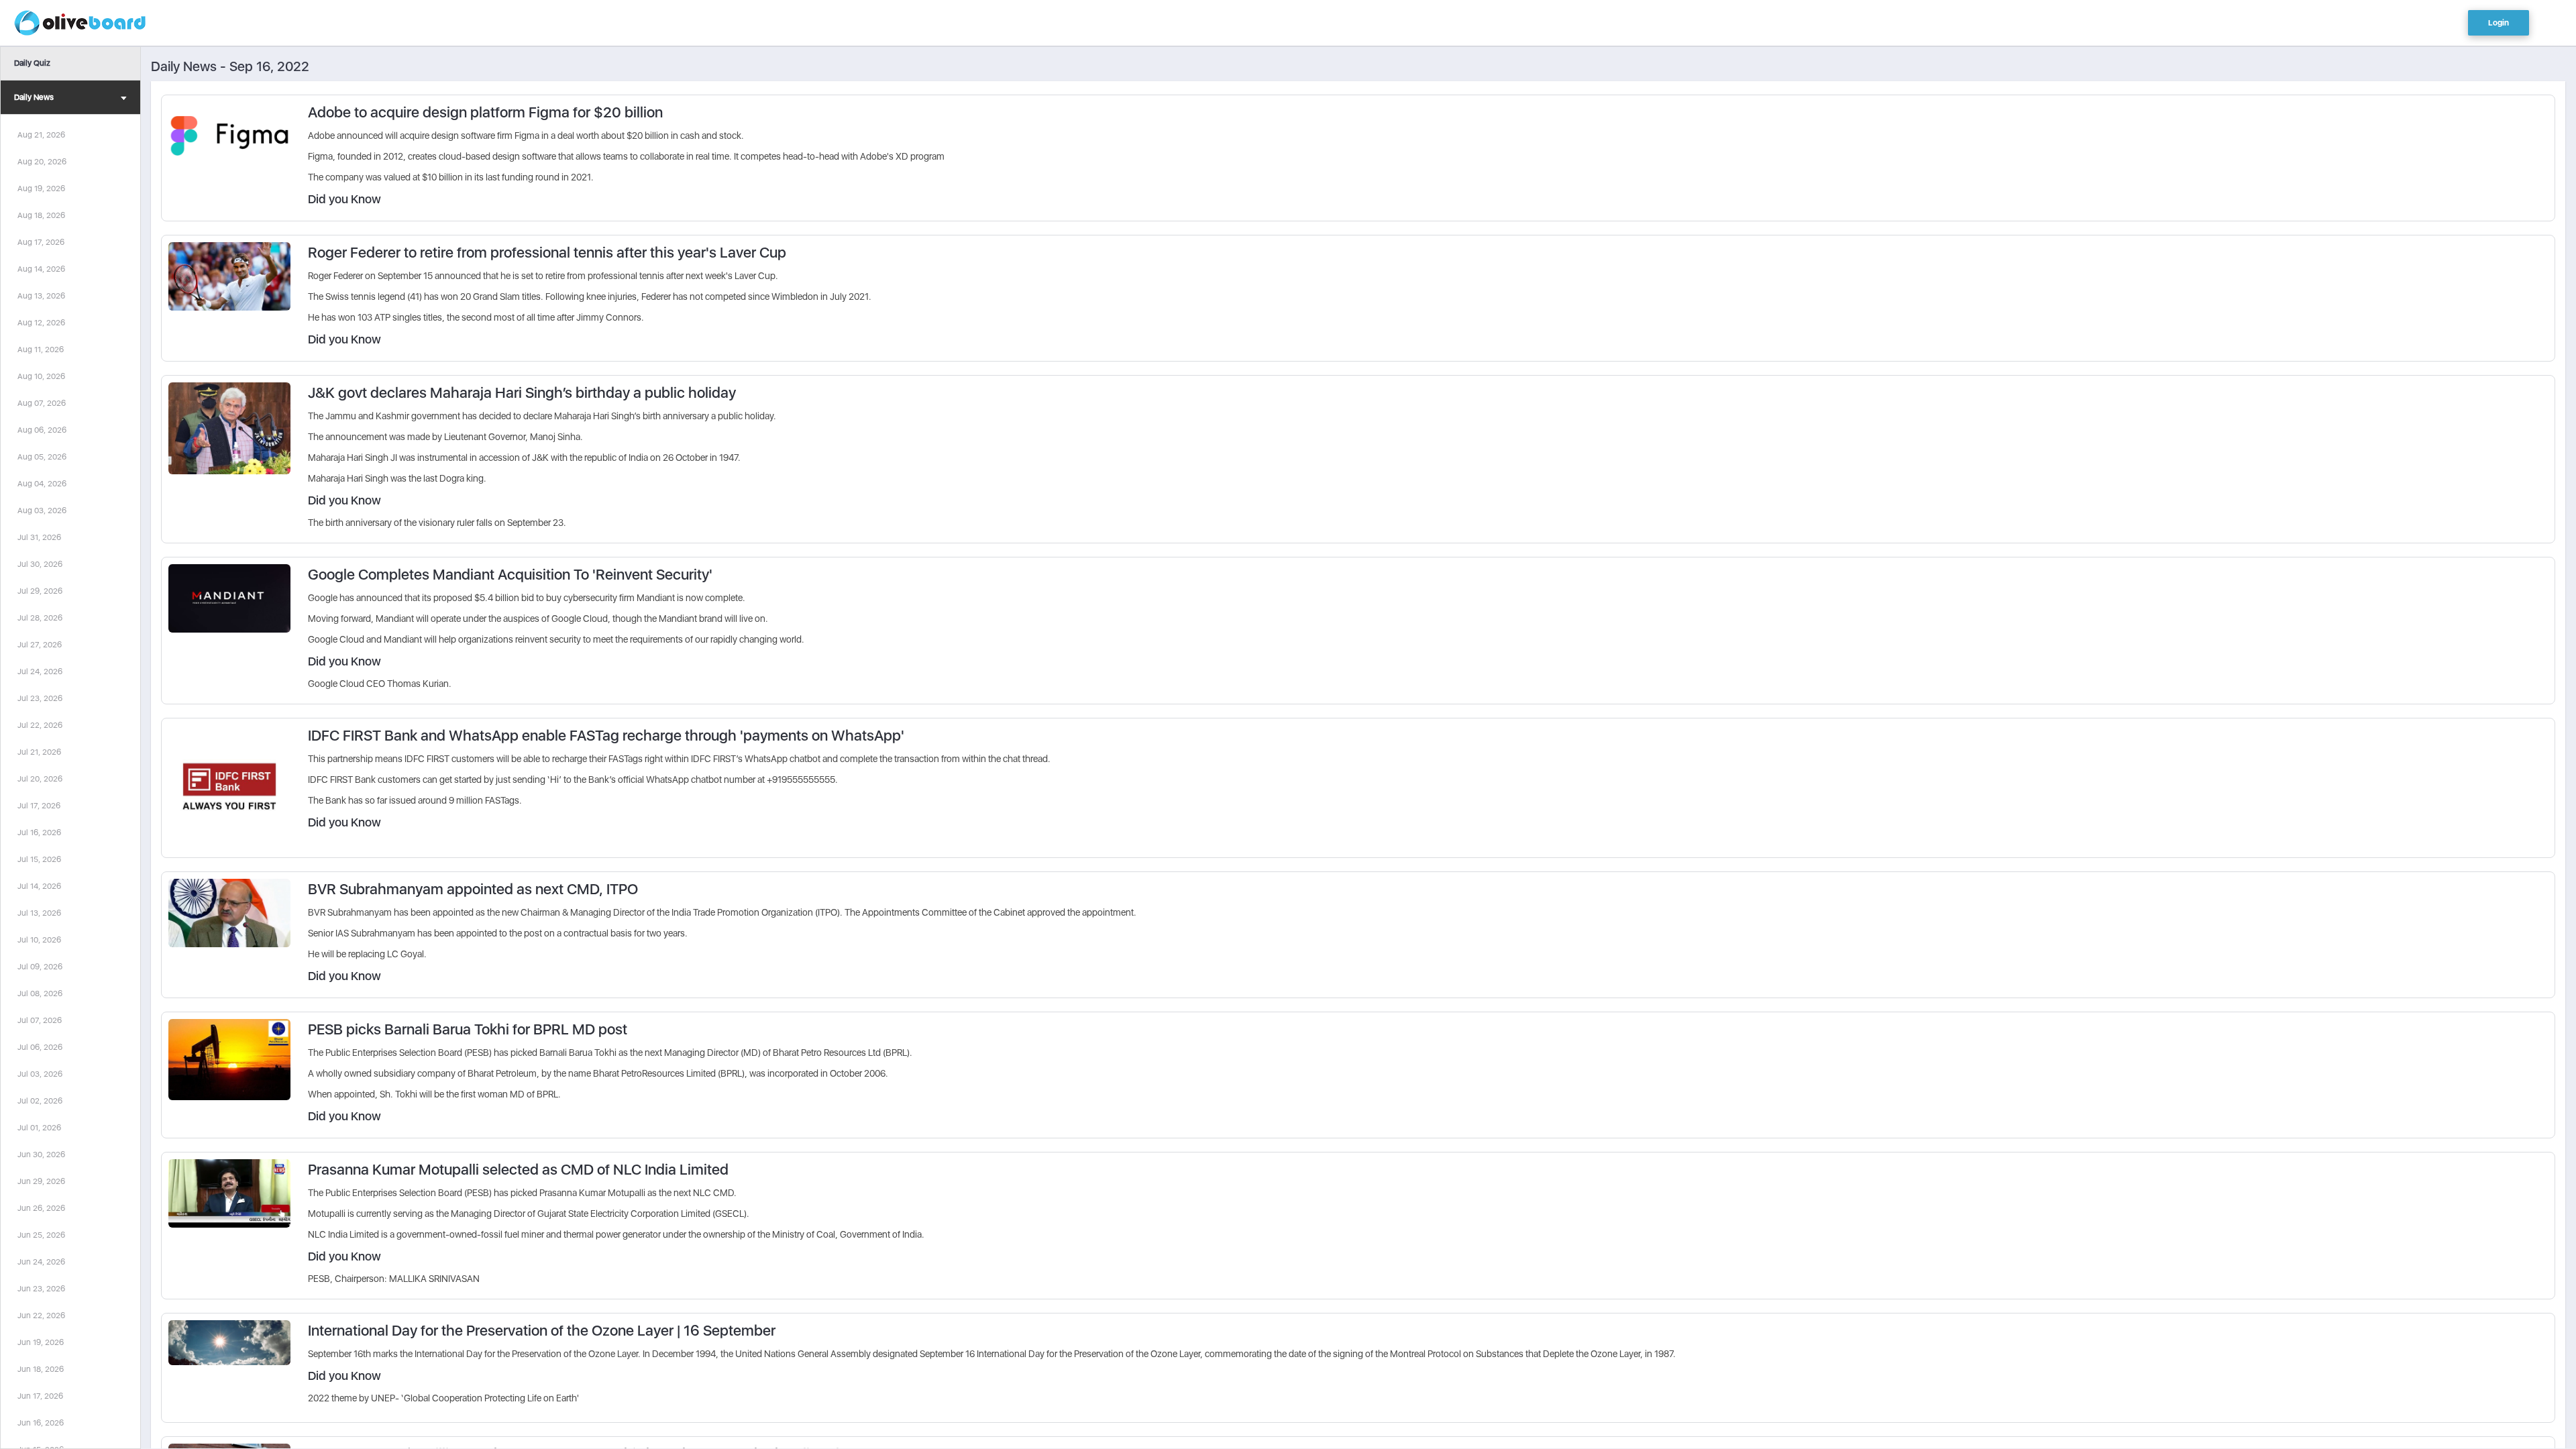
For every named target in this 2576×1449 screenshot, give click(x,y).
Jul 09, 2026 (40, 967)
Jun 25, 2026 (41, 1235)
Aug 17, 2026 (41, 242)
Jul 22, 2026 (40, 725)
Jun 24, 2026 (41, 1262)
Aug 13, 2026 (41, 296)
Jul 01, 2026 (39, 1128)
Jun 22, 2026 (41, 1316)
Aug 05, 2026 (42, 457)
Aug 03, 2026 (42, 511)
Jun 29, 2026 (41, 1181)
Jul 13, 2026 (39, 913)
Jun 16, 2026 (41, 1423)
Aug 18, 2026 (41, 215)
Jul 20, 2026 (40, 779)
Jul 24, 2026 (40, 672)
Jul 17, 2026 (39, 806)
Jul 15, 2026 (39, 859)
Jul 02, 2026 (40, 1101)
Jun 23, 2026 (41, 1289)
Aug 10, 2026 (41, 376)
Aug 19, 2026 (41, 189)
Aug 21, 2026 (41, 135)
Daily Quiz (32, 63)
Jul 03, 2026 (40, 1074)
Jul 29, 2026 (40, 591)
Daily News (34, 97)
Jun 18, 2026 (41, 1369)
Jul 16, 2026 (39, 833)
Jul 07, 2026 (40, 1020)
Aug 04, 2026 (42, 484)
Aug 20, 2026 (42, 162)
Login (2499, 23)
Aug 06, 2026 (42, 430)
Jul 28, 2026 (40, 618)
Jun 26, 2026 (41, 1208)
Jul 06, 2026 (40, 1047)
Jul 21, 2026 (39, 752)
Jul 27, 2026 (40, 645)
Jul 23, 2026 (40, 698)
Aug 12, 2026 (41, 323)
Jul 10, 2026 (39, 940)
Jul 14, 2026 (39, 886)
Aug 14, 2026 (41, 269)
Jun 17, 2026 (40, 1396)
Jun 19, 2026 (41, 1342)
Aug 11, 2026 (41, 350)
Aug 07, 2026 (42, 403)
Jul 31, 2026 (39, 537)
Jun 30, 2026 (41, 1155)
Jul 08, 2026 (40, 994)
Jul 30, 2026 (40, 564)
